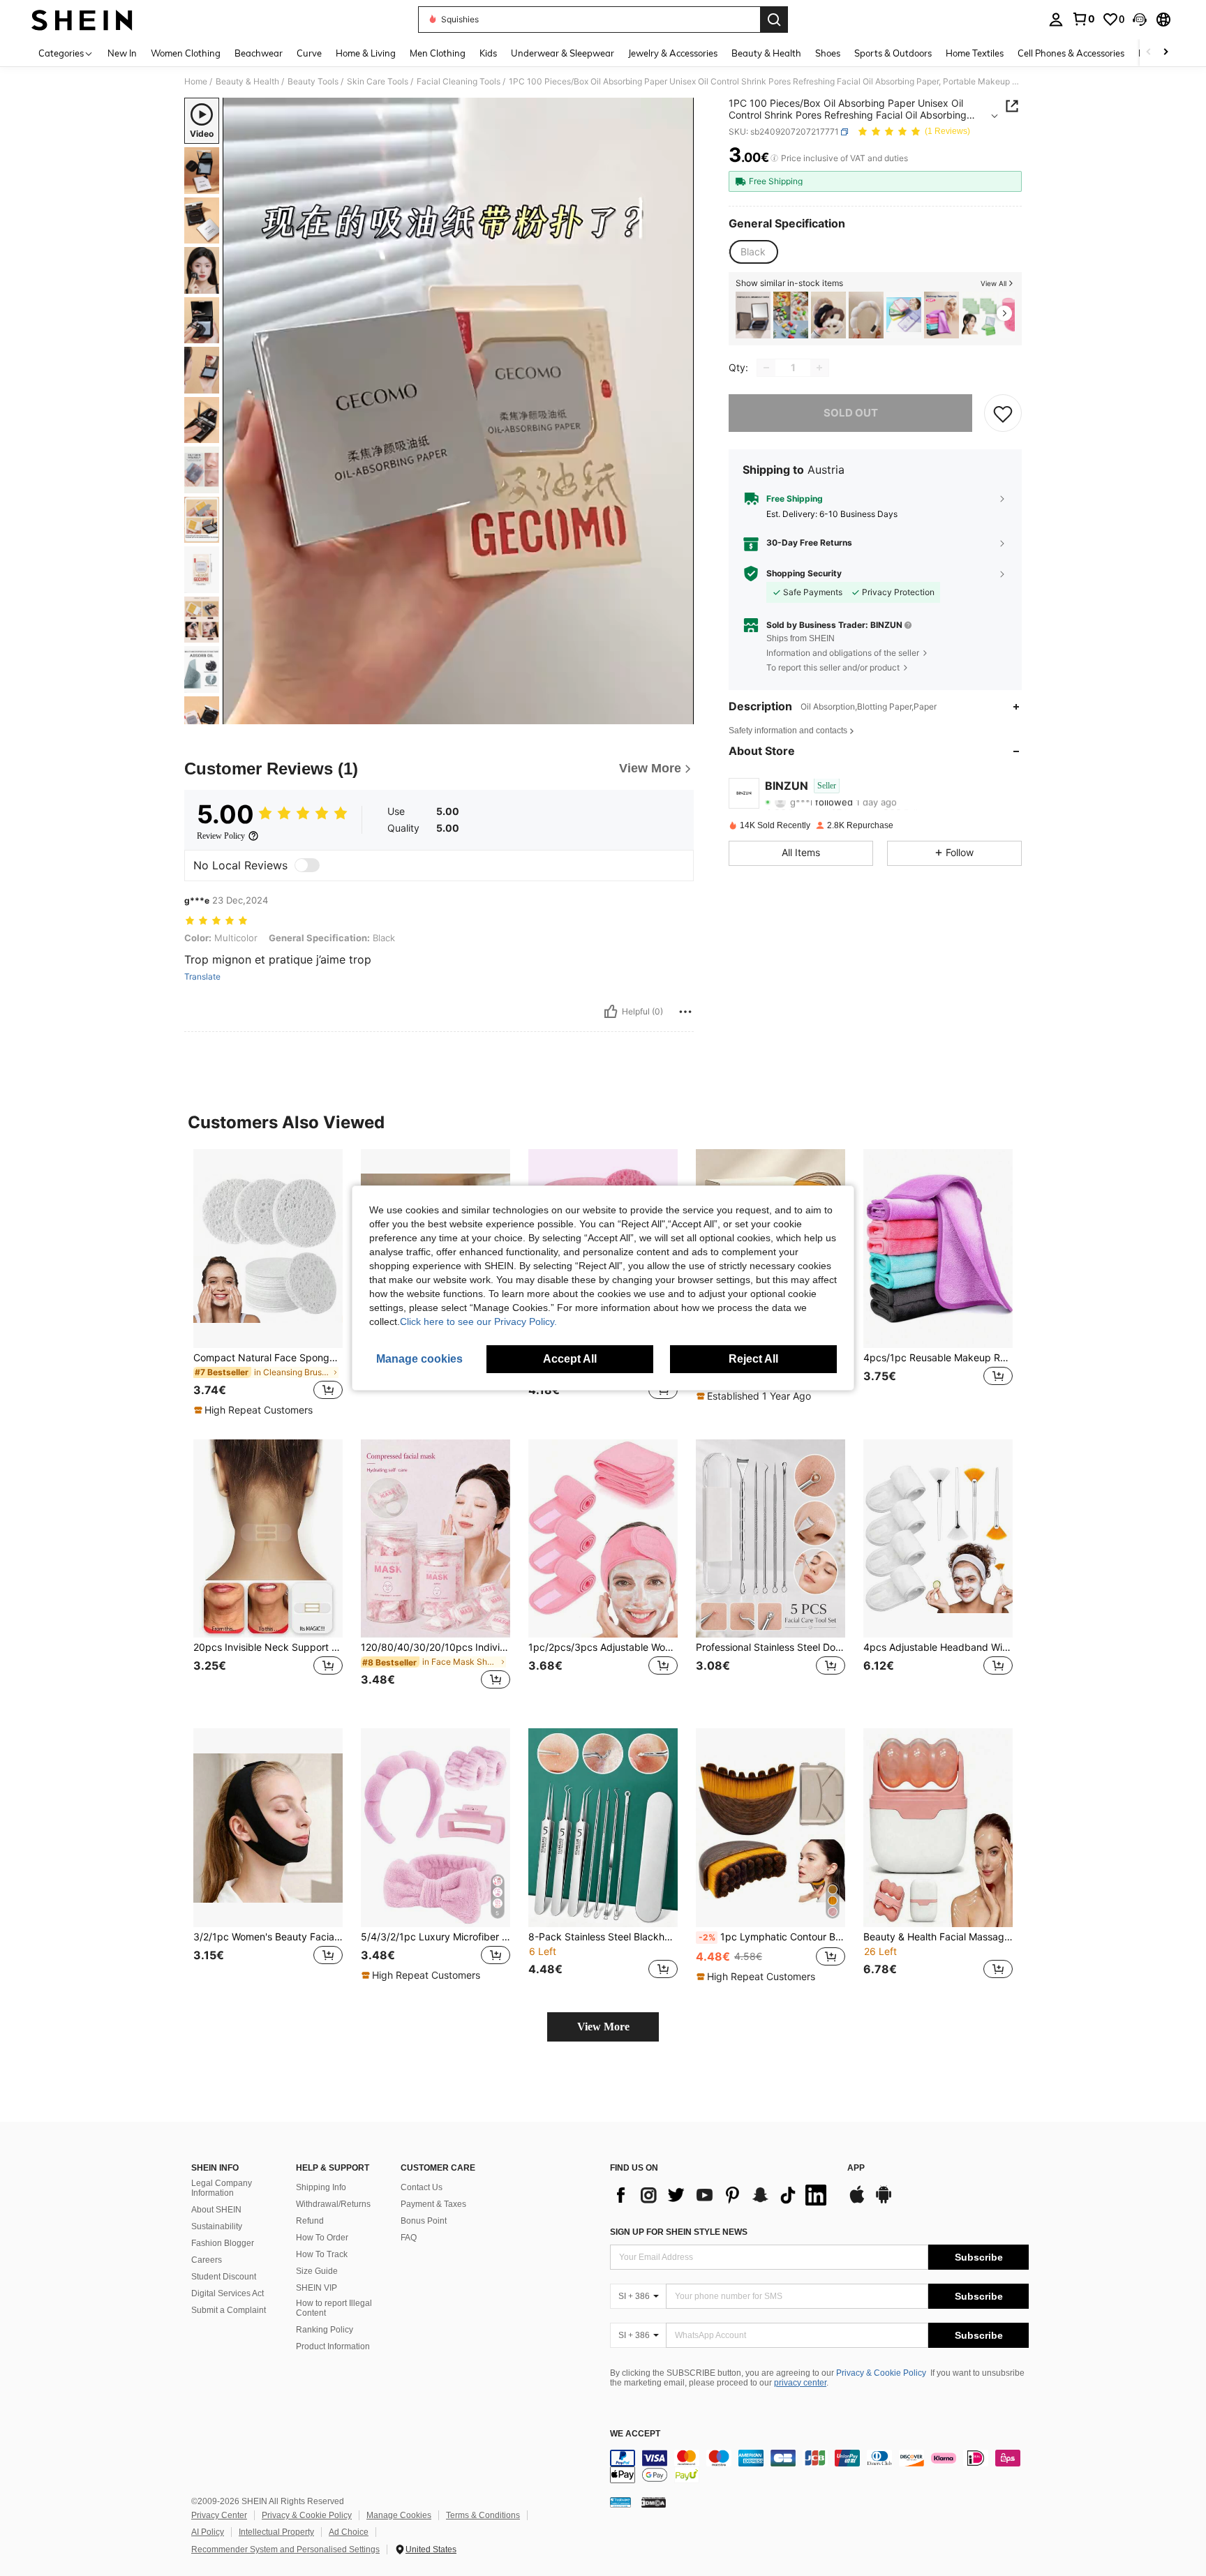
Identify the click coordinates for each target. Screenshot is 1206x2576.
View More (603, 2027)
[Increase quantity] (819, 368)
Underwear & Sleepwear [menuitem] (563, 53)
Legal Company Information (222, 2188)
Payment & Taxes (433, 2204)
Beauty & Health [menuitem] (766, 53)
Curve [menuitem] (309, 53)
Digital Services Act (228, 2293)
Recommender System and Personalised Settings (285, 2549)
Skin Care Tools (378, 82)
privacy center (800, 2383)
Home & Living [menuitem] (366, 53)
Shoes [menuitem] (828, 53)
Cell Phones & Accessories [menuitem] (1071, 53)
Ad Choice (349, 2532)
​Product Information (333, 2346)
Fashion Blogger (223, 2243)
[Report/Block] (685, 1012)
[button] (1140, 20)
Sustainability (217, 2226)
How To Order (322, 2238)
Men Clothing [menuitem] (438, 53)
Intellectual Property (276, 2532)
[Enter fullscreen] (679, 713)
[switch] (307, 865)
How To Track (322, 2254)
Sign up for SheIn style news (679, 2232)
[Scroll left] (1149, 53)
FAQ (409, 2238)
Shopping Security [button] (804, 574)
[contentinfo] (819, 2466)
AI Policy (208, 2532)
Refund (310, 2221)
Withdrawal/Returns (333, 2204)
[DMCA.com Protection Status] (654, 2502)
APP (856, 2168)
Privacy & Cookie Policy (881, 2373)
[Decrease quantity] (766, 368)
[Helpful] (611, 1012)
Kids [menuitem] (488, 53)
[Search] (774, 20)
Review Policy (221, 836)
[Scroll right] (1166, 53)
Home (196, 82)
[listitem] (753, 315)
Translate (202, 977)
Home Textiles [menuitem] (975, 53)
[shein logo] (82, 20)
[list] (722, 2195)
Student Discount (224, 2277)
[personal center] (1056, 20)
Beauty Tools (313, 82)
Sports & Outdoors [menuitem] (893, 53)
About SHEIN (216, 2210)
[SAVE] (1003, 413)
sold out (851, 413)
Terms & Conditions (483, 2515)
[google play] (884, 2201)
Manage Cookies (399, 2515)
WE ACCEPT (635, 2434)
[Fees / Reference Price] (774, 158)
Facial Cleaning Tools (459, 82)
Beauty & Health (247, 82)
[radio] (753, 252)
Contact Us (422, 2187)
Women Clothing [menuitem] (186, 53)
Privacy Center (219, 2515)
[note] (255, 1410)
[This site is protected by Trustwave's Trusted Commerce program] (620, 2502)
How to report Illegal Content (334, 2308)
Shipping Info (321, 2187)
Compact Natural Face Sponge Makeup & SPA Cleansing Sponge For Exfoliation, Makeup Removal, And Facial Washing (268, 1358)
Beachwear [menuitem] (259, 53)
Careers (207, 2260)
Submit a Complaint (229, 2310)
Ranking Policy (325, 2330)
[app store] (857, 2201)
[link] (1083, 19)
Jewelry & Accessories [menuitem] (673, 53)
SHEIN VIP (317, 2288)
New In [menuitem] (122, 53)
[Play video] (459, 411)
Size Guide (317, 2271)
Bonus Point (424, 2221)
